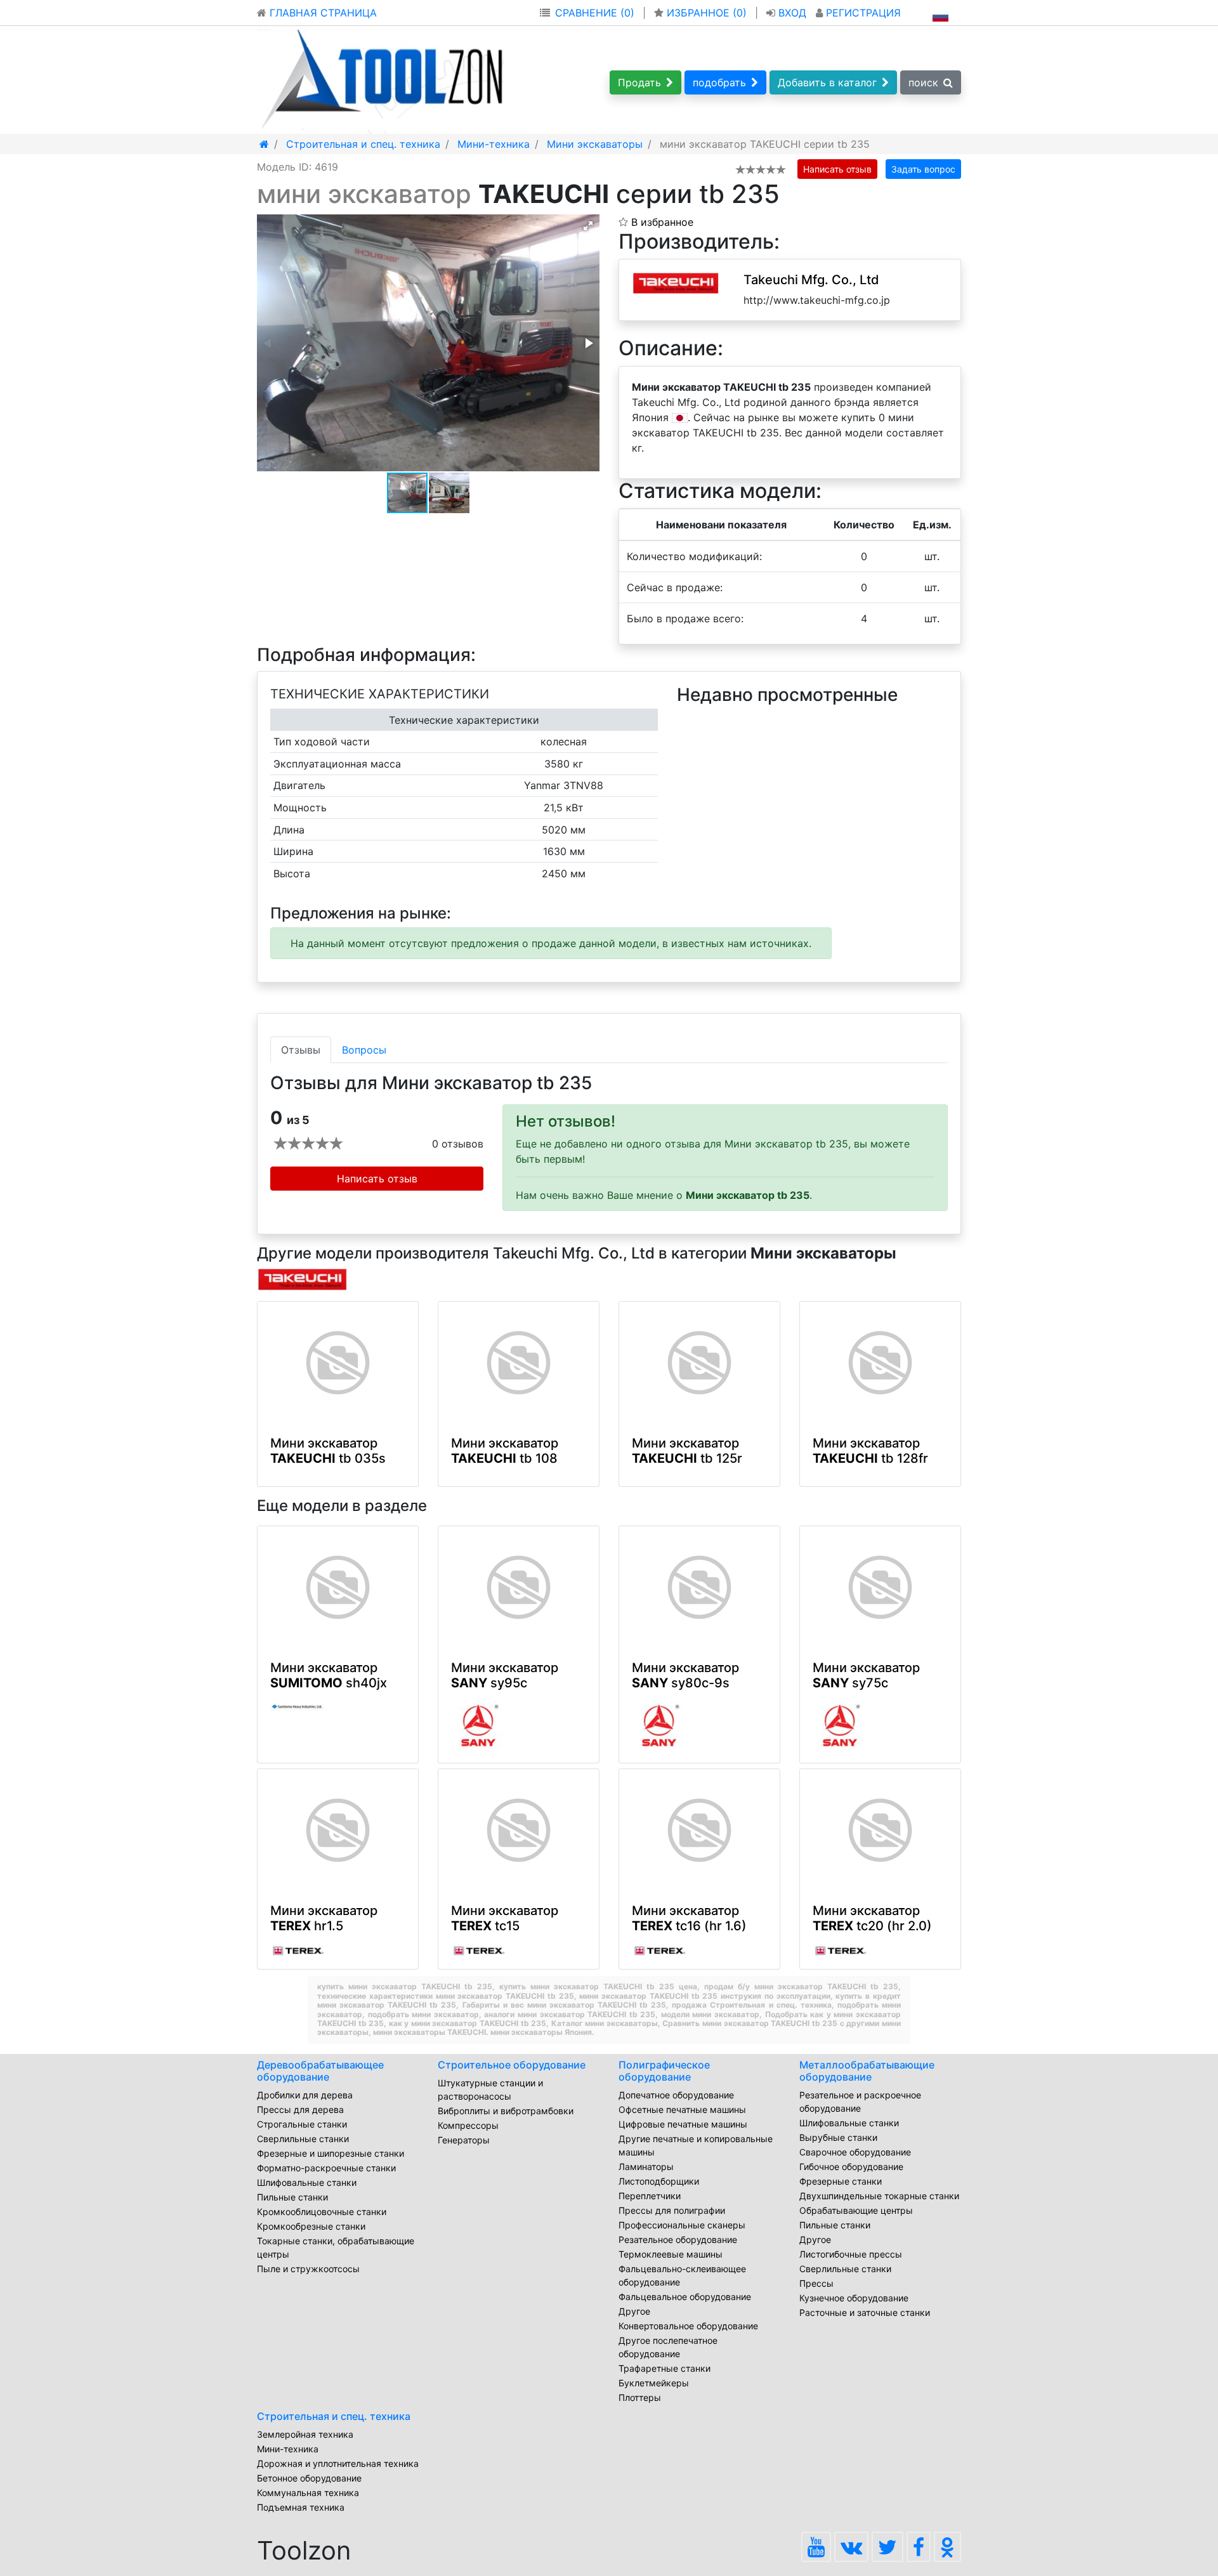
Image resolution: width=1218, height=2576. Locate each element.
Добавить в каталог (827, 82)
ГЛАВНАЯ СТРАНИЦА (322, 13)
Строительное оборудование (512, 2065)
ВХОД (792, 13)
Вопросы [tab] (364, 1050)
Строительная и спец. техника (334, 2416)
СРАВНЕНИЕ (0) (595, 13)
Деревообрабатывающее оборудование (320, 2071)
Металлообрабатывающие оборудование (867, 2071)
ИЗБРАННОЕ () (707, 13)
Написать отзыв (837, 169)
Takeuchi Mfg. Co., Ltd (811, 280)
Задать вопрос (923, 169)
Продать (639, 82)
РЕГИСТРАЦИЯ (862, 13)
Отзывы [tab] (301, 1050)
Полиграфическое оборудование (664, 2071)
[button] (588, 226)
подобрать (719, 82)
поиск (923, 82)
